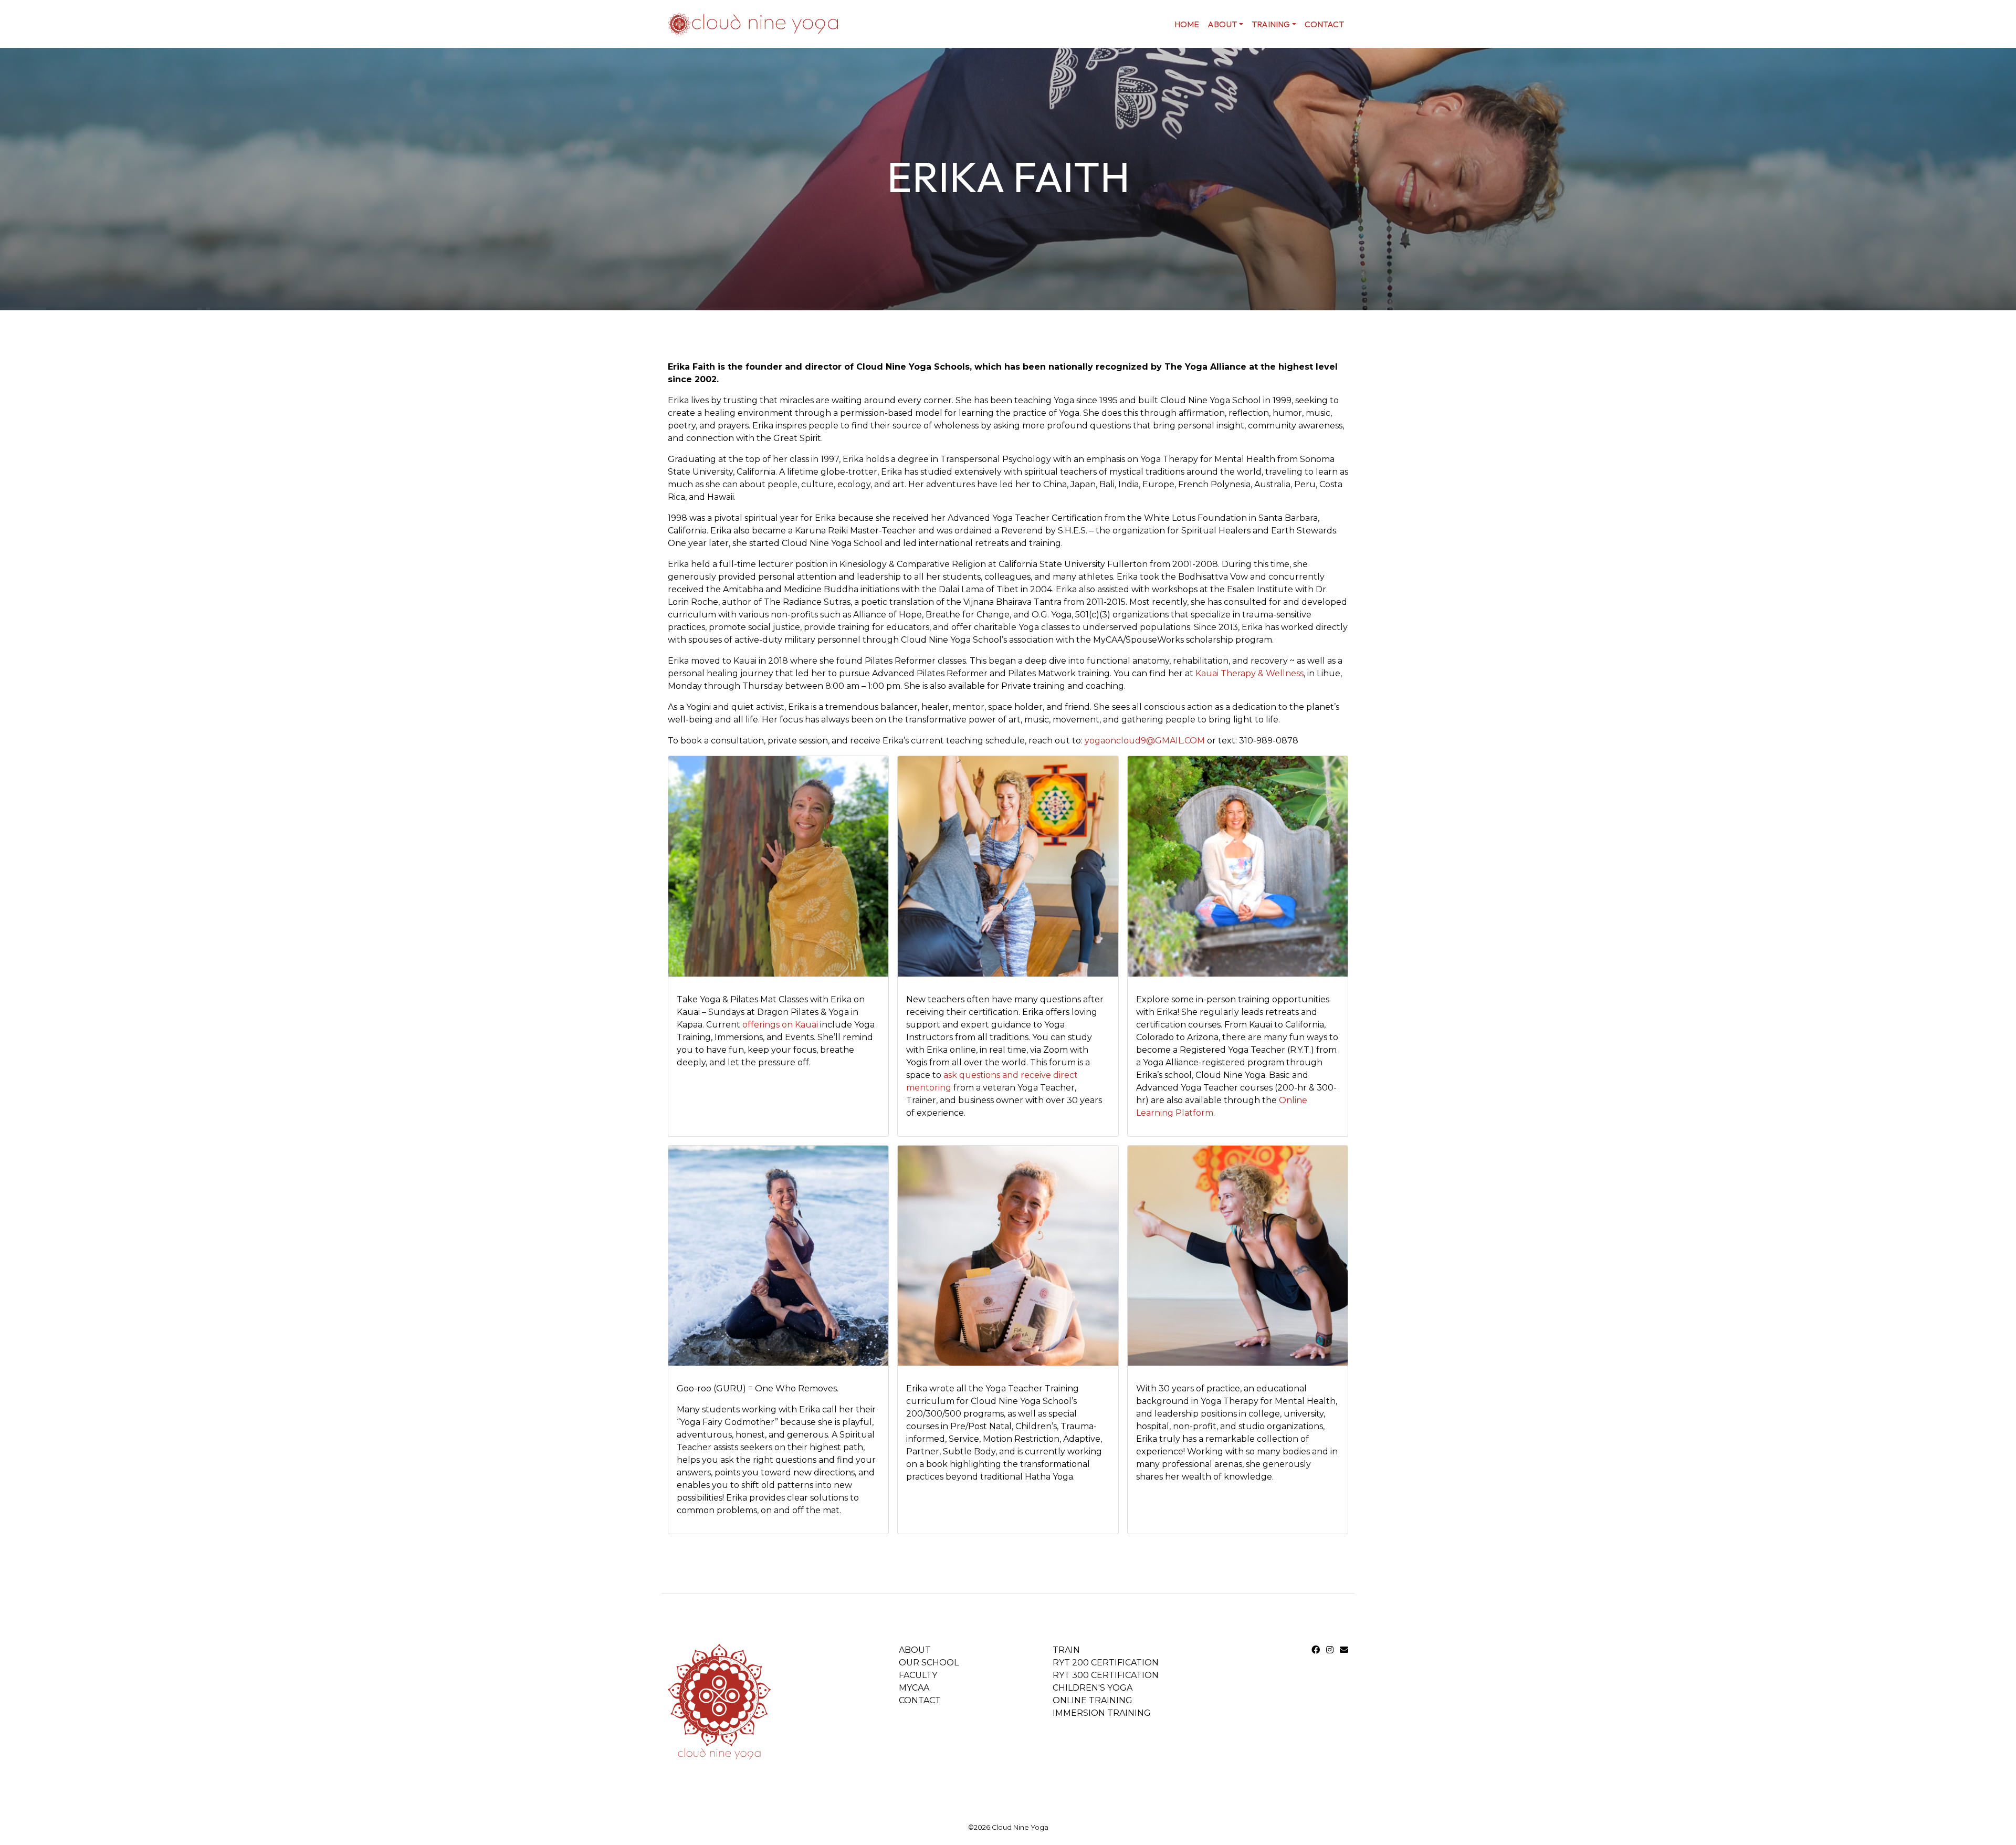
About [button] (1222, 24)
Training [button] (1271, 24)
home (1187, 24)
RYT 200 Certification (1106, 1663)
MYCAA (914, 1688)
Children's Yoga (1093, 1688)
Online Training (1093, 1700)
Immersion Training (1102, 1713)
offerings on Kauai (781, 1025)
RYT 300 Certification (1106, 1675)
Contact (1324, 24)
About (915, 1650)
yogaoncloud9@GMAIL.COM (1145, 741)
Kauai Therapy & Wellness (1249, 673)
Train (1066, 1650)
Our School (929, 1663)
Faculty (918, 1675)
